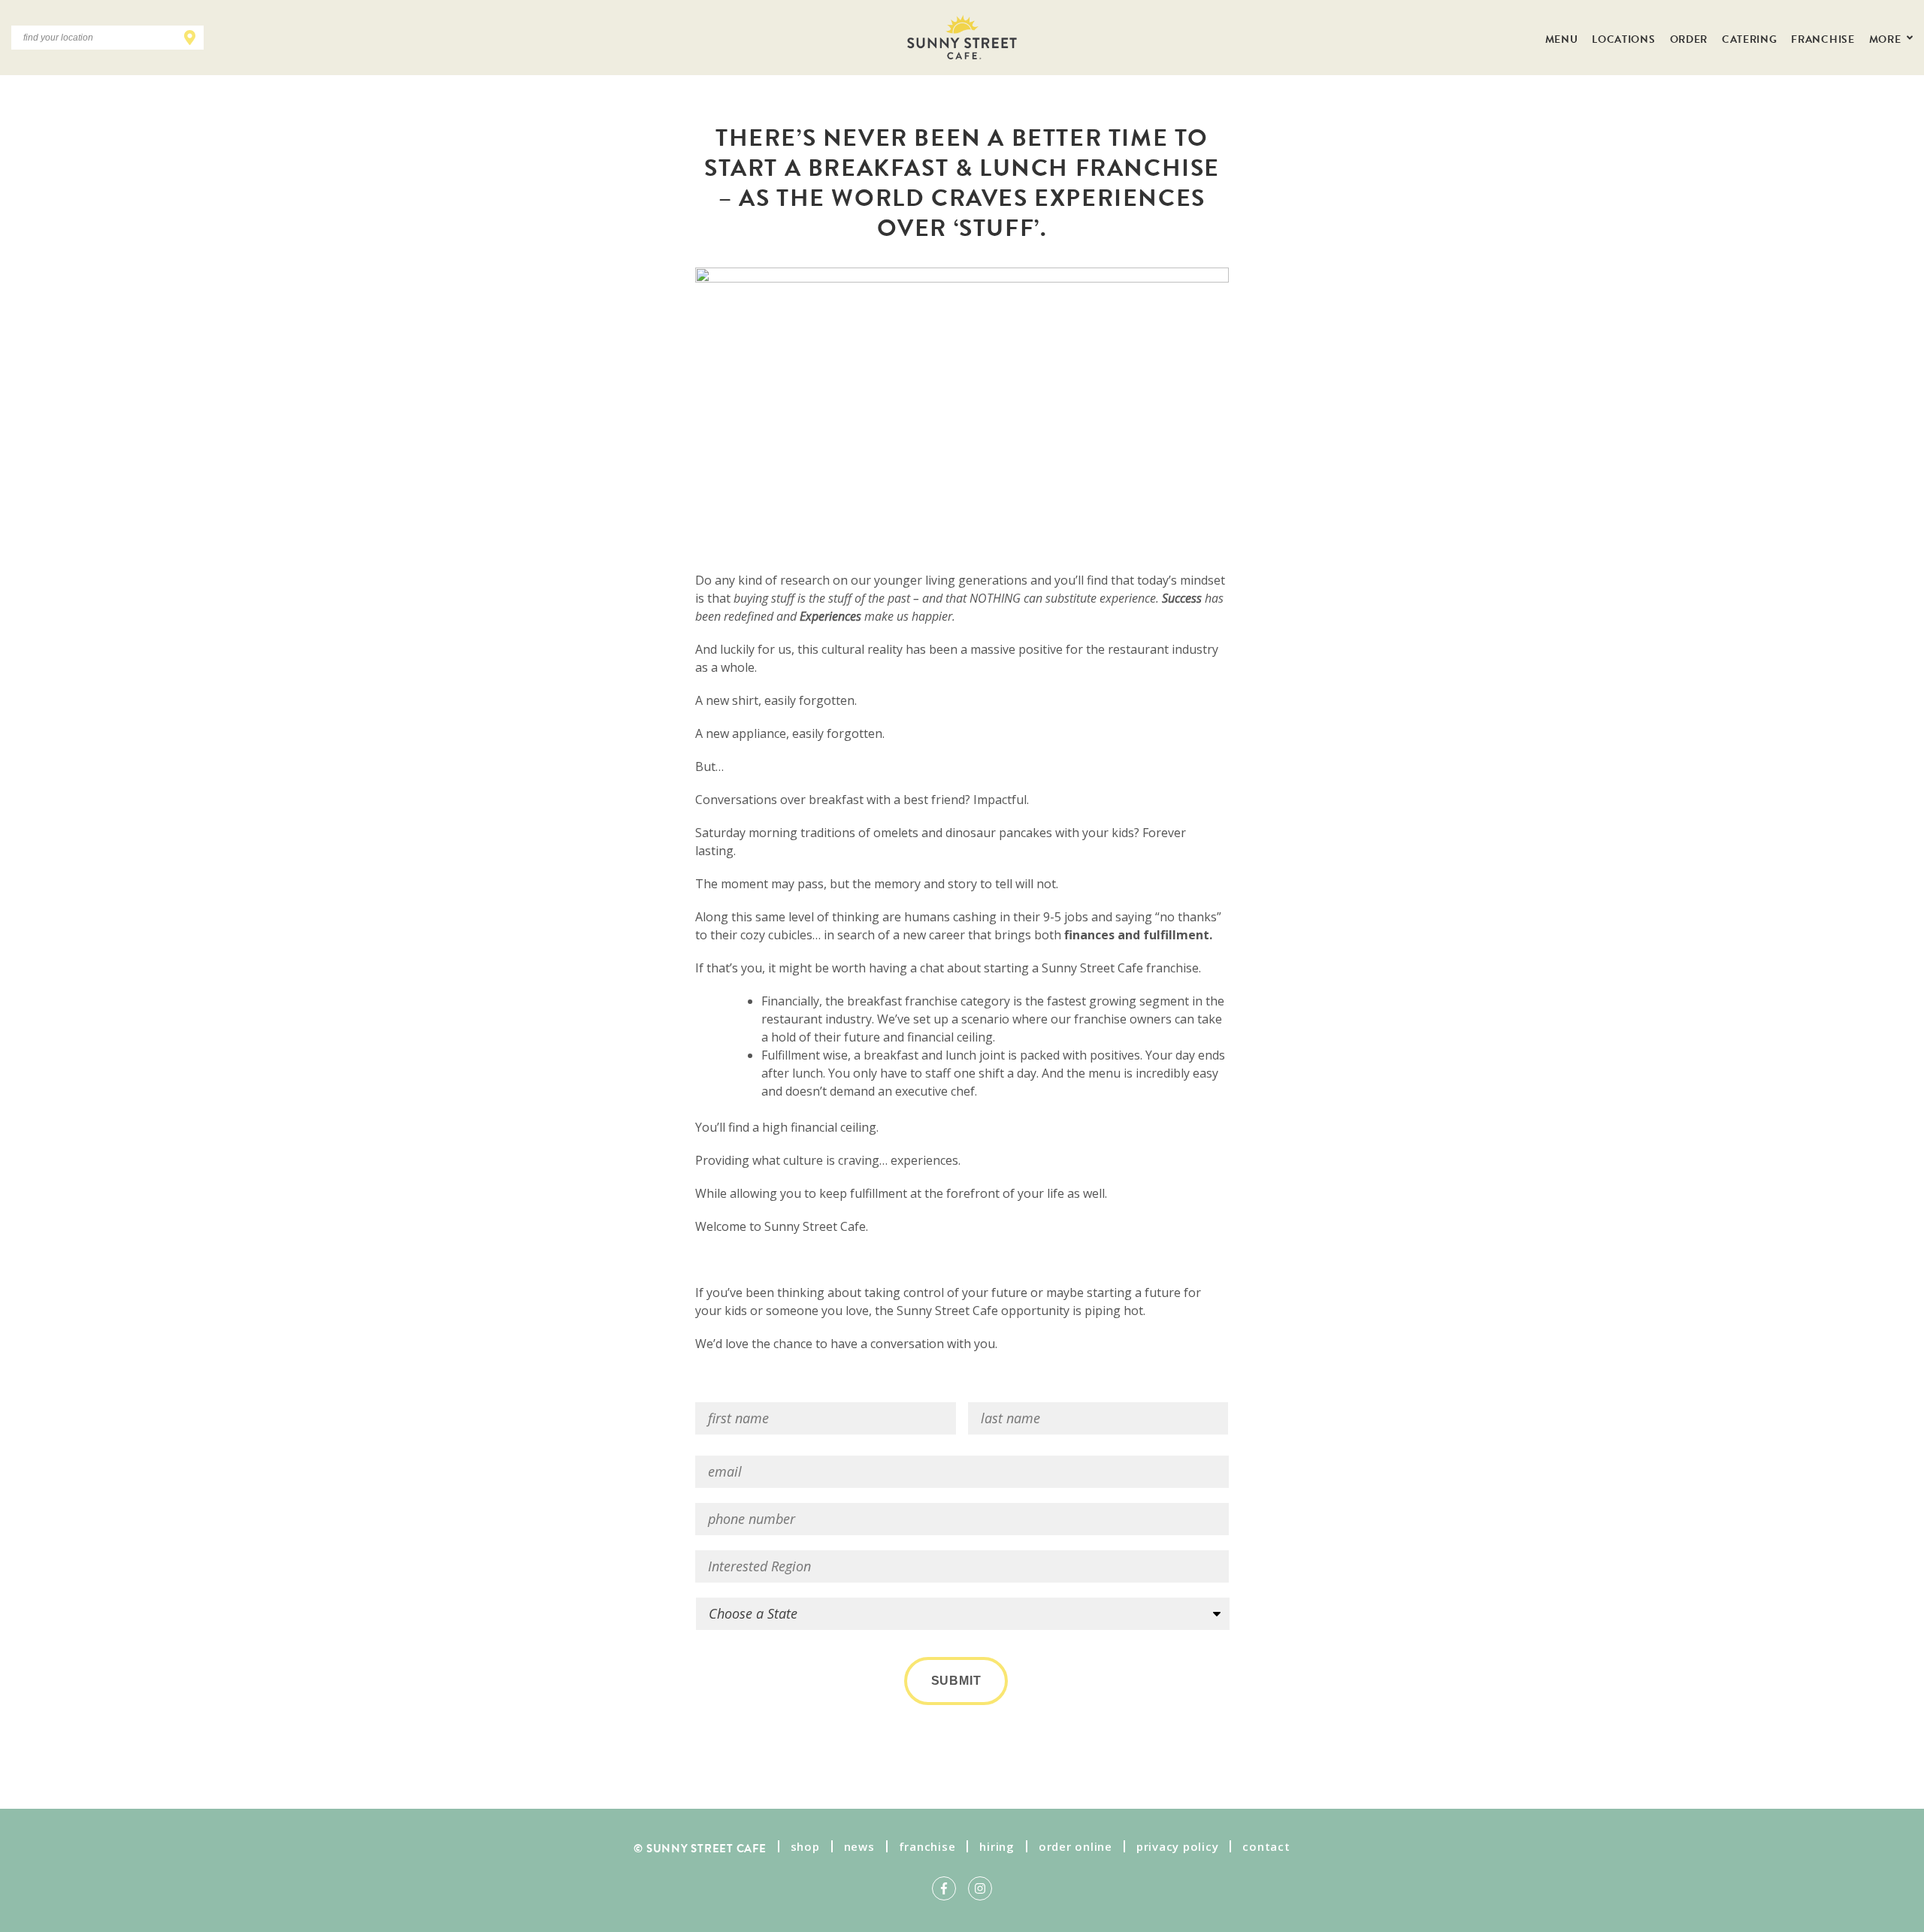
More (1886, 38)
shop (805, 1846)
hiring (997, 1846)
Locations (1623, 38)
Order (1689, 38)
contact (1266, 1846)
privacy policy (1178, 1846)
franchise (927, 1846)
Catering (1749, 38)
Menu (1562, 38)
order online (1075, 1846)
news (859, 1846)
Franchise (1823, 38)
